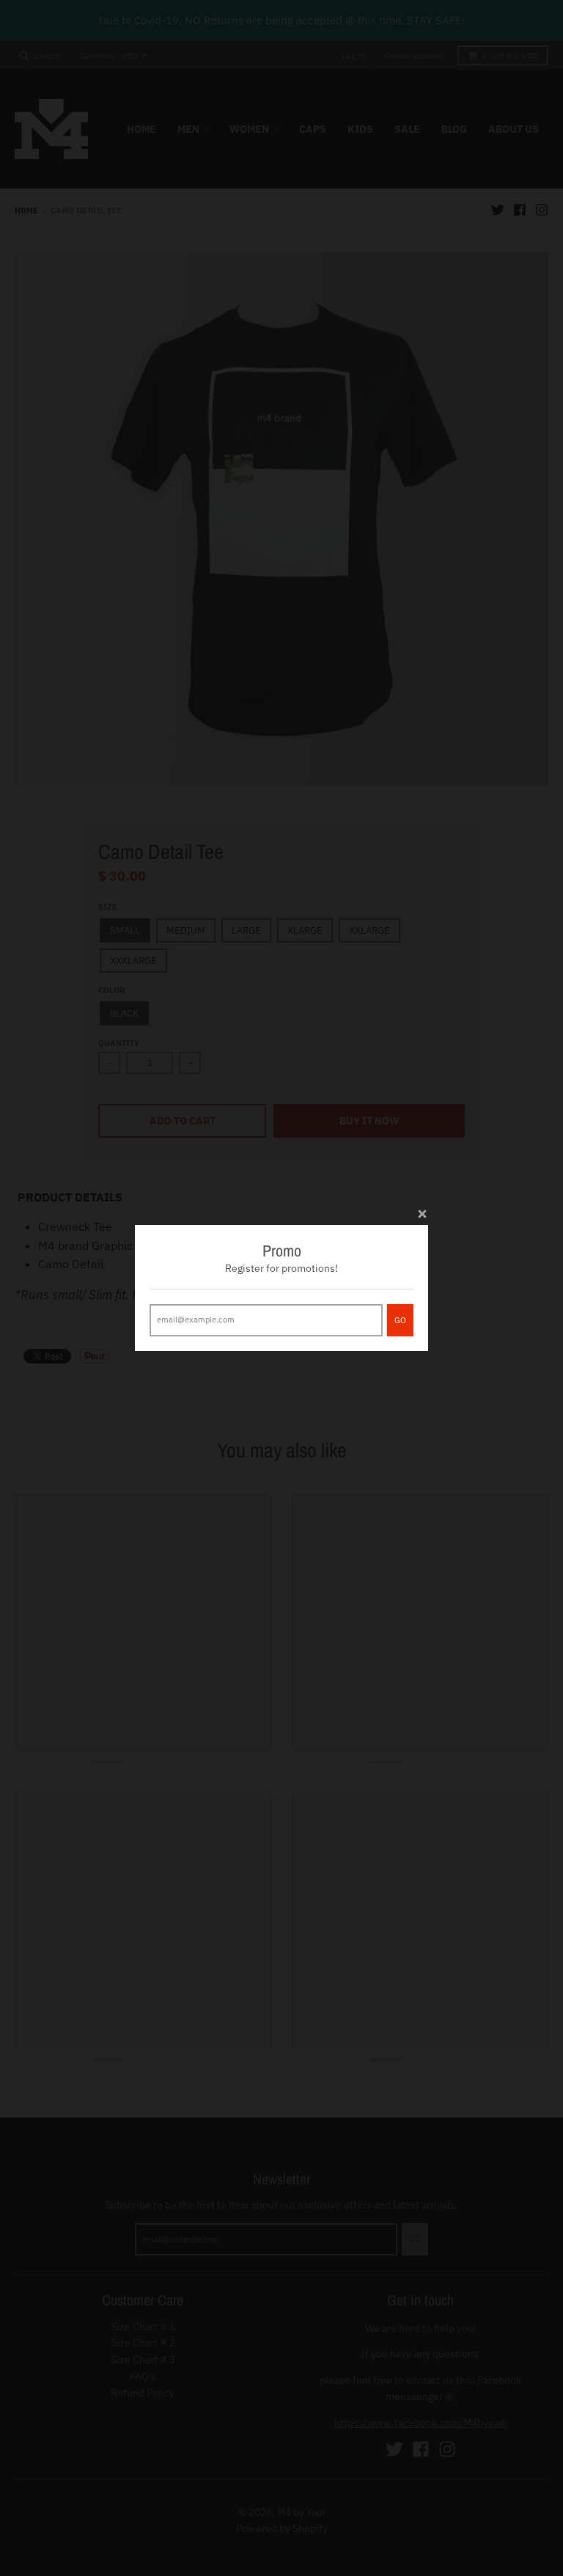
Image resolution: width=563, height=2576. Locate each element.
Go (400, 1320)
